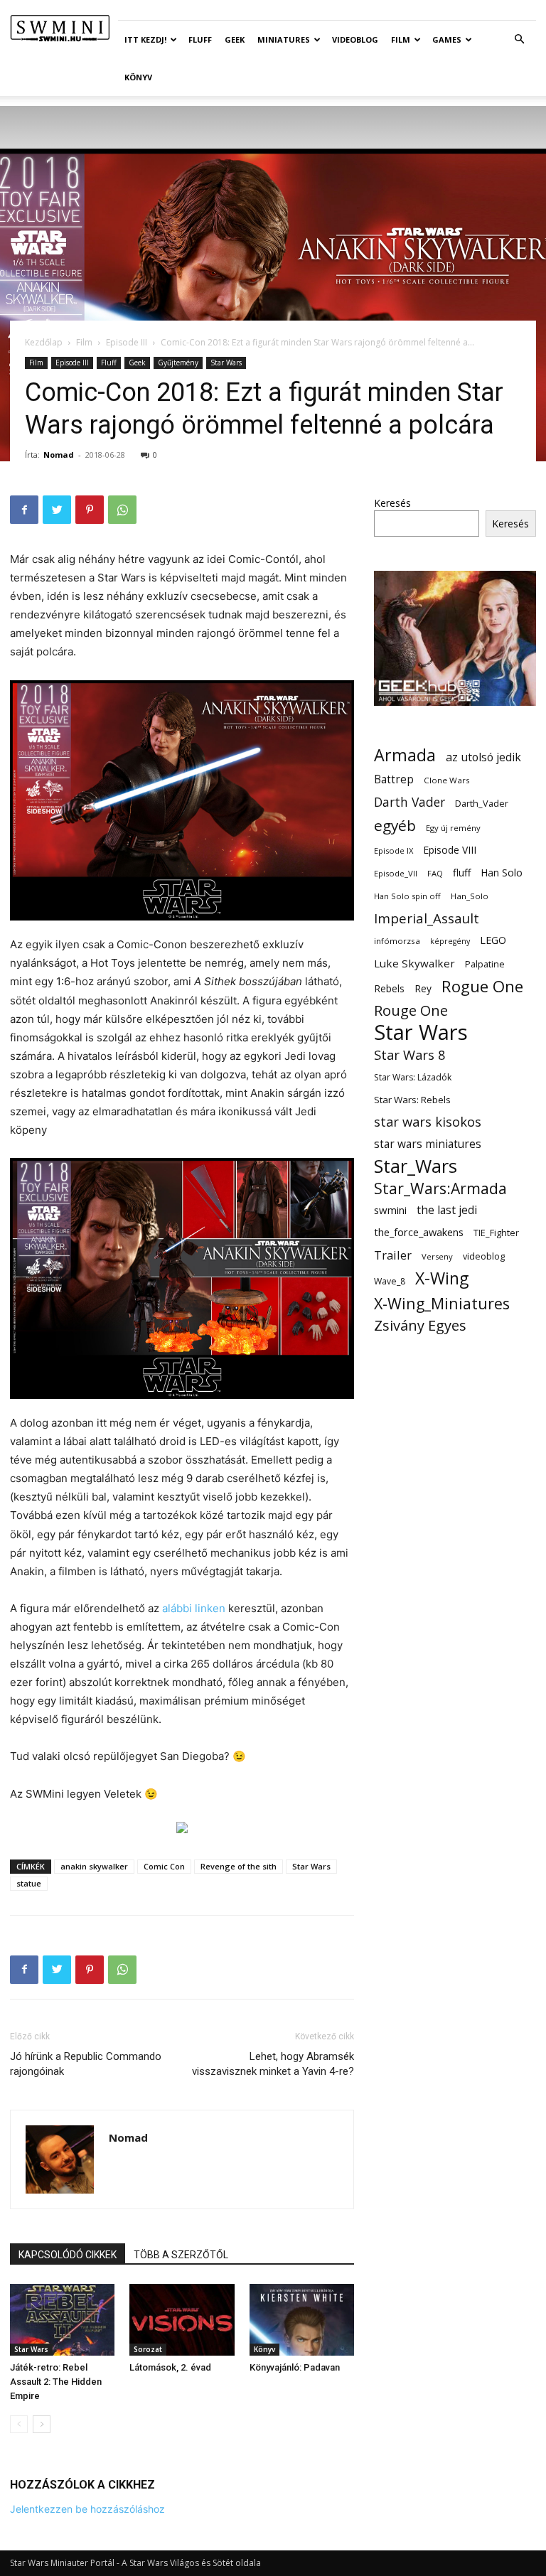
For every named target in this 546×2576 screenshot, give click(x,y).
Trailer (393, 1255)
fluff (462, 873)
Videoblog (355, 39)
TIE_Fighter (496, 1233)
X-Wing (442, 1278)
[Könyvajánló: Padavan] (302, 2320)
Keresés (392, 503)
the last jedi (447, 1210)
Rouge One (411, 1010)
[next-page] (42, 2424)
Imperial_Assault (427, 918)
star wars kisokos (428, 1122)
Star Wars (226, 363)
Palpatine (485, 964)
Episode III (127, 342)
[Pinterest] (90, 510)
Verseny (437, 1256)
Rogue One (482, 986)
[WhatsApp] (122, 510)
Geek (235, 39)
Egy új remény (453, 828)
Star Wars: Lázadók (413, 1077)
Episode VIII (450, 850)
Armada (405, 755)
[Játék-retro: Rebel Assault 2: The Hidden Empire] (62, 2320)
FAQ (435, 873)
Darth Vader (409, 802)
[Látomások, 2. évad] (182, 2320)
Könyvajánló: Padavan (295, 2367)
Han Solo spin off (407, 896)
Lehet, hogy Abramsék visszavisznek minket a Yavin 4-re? (273, 2064)
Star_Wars (416, 1166)
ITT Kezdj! (145, 39)
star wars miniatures (428, 1144)
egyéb (395, 826)
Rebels (389, 988)
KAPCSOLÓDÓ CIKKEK (68, 2255)
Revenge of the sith (239, 1866)
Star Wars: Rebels (412, 1100)
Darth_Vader (482, 804)
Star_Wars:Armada (440, 1188)
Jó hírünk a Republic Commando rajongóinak (86, 2064)
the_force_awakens (419, 1232)
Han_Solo (470, 896)
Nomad (59, 455)
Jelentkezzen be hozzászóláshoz (87, 2509)
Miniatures (284, 39)
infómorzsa (397, 941)
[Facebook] (24, 510)
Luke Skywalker (414, 963)
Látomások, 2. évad (170, 2367)
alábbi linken (194, 1608)
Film (401, 39)
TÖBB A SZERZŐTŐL (181, 2255)
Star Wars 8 (410, 1054)
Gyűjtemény (178, 363)
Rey (423, 988)
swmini (390, 1210)
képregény (450, 941)
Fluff (200, 39)
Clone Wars (447, 780)
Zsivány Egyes (420, 1325)
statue (29, 1883)
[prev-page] (19, 2424)
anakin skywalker (94, 1866)
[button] (519, 39)
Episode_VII (396, 873)
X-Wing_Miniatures (442, 1303)
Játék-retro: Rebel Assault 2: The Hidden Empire (56, 2382)
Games (447, 39)
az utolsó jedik (483, 757)
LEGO (493, 940)
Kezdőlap (44, 342)
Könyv (138, 77)
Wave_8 (390, 1281)
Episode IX (394, 850)
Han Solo (502, 873)
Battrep (394, 779)
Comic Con (164, 1866)
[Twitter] (57, 510)
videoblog (484, 1256)
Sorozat (148, 2349)
